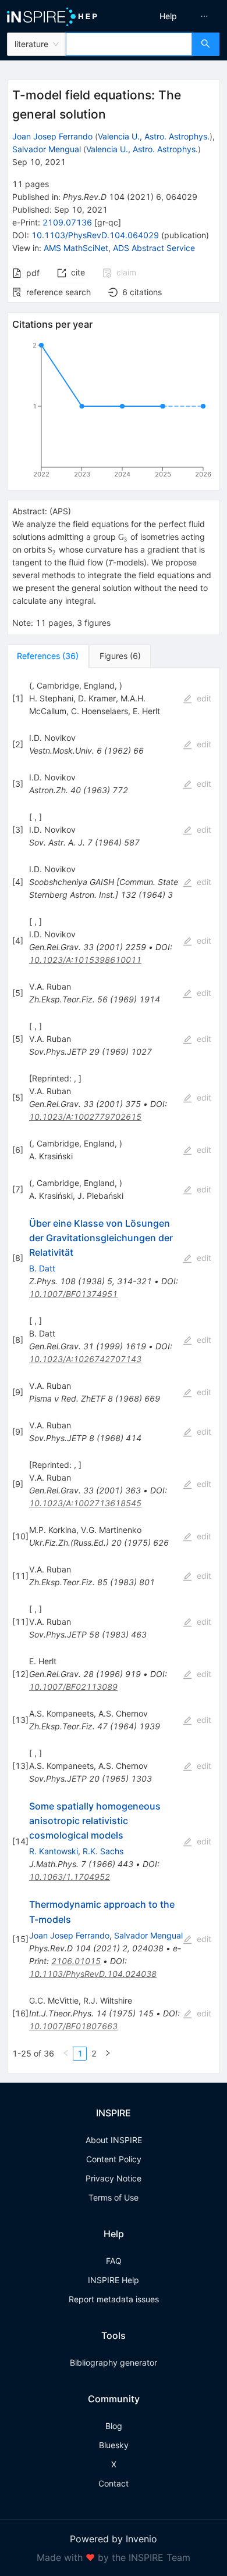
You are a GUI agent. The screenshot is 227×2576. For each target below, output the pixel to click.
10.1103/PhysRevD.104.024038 (93, 1974)
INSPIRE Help (114, 2280)
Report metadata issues (114, 2299)
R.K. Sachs (103, 1851)
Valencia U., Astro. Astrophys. (154, 136)
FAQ (114, 2261)
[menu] (173, 16)
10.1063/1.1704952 (70, 1877)
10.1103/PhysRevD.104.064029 (95, 235)
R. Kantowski (54, 1851)
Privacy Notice (114, 2178)
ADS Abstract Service (154, 248)
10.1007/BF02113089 (73, 1687)
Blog (114, 2426)
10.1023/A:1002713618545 (85, 1503)
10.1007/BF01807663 (73, 2026)
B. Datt (42, 1268)
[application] (114, 412)
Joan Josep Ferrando (52, 136)
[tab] (48, 656)
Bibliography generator (114, 2362)
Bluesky (114, 2445)
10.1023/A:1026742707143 (85, 1359)
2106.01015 (76, 1961)
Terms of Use (114, 2197)
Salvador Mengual (47, 149)
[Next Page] (108, 2054)
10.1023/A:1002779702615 (85, 1117)
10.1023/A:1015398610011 (85, 960)
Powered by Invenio (114, 2539)
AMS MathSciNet (76, 248)
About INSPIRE (114, 2140)
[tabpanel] (114, 1371)
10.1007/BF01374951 (73, 1294)
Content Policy (114, 2159)
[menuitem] (168, 16)
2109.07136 (67, 222)
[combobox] (129, 44)
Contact (114, 2483)
